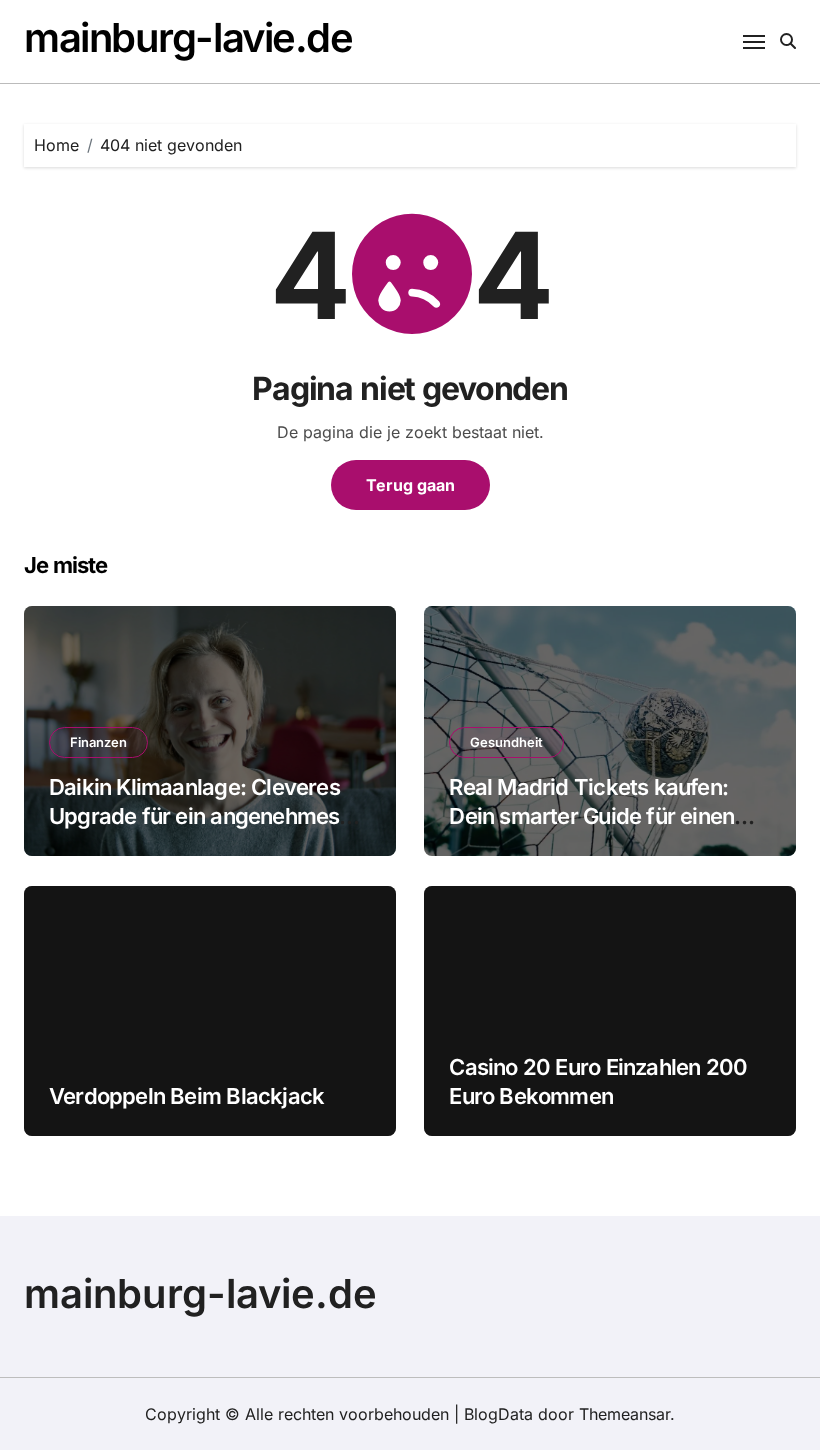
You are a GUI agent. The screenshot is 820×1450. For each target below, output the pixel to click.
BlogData (498, 1414)
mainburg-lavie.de (188, 37)
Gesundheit (506, 742)
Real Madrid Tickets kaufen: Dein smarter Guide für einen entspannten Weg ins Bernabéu (604, 815)
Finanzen (98, 742)
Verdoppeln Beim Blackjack (186, 1096)
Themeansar (624, 1414)
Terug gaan (410, 485)
